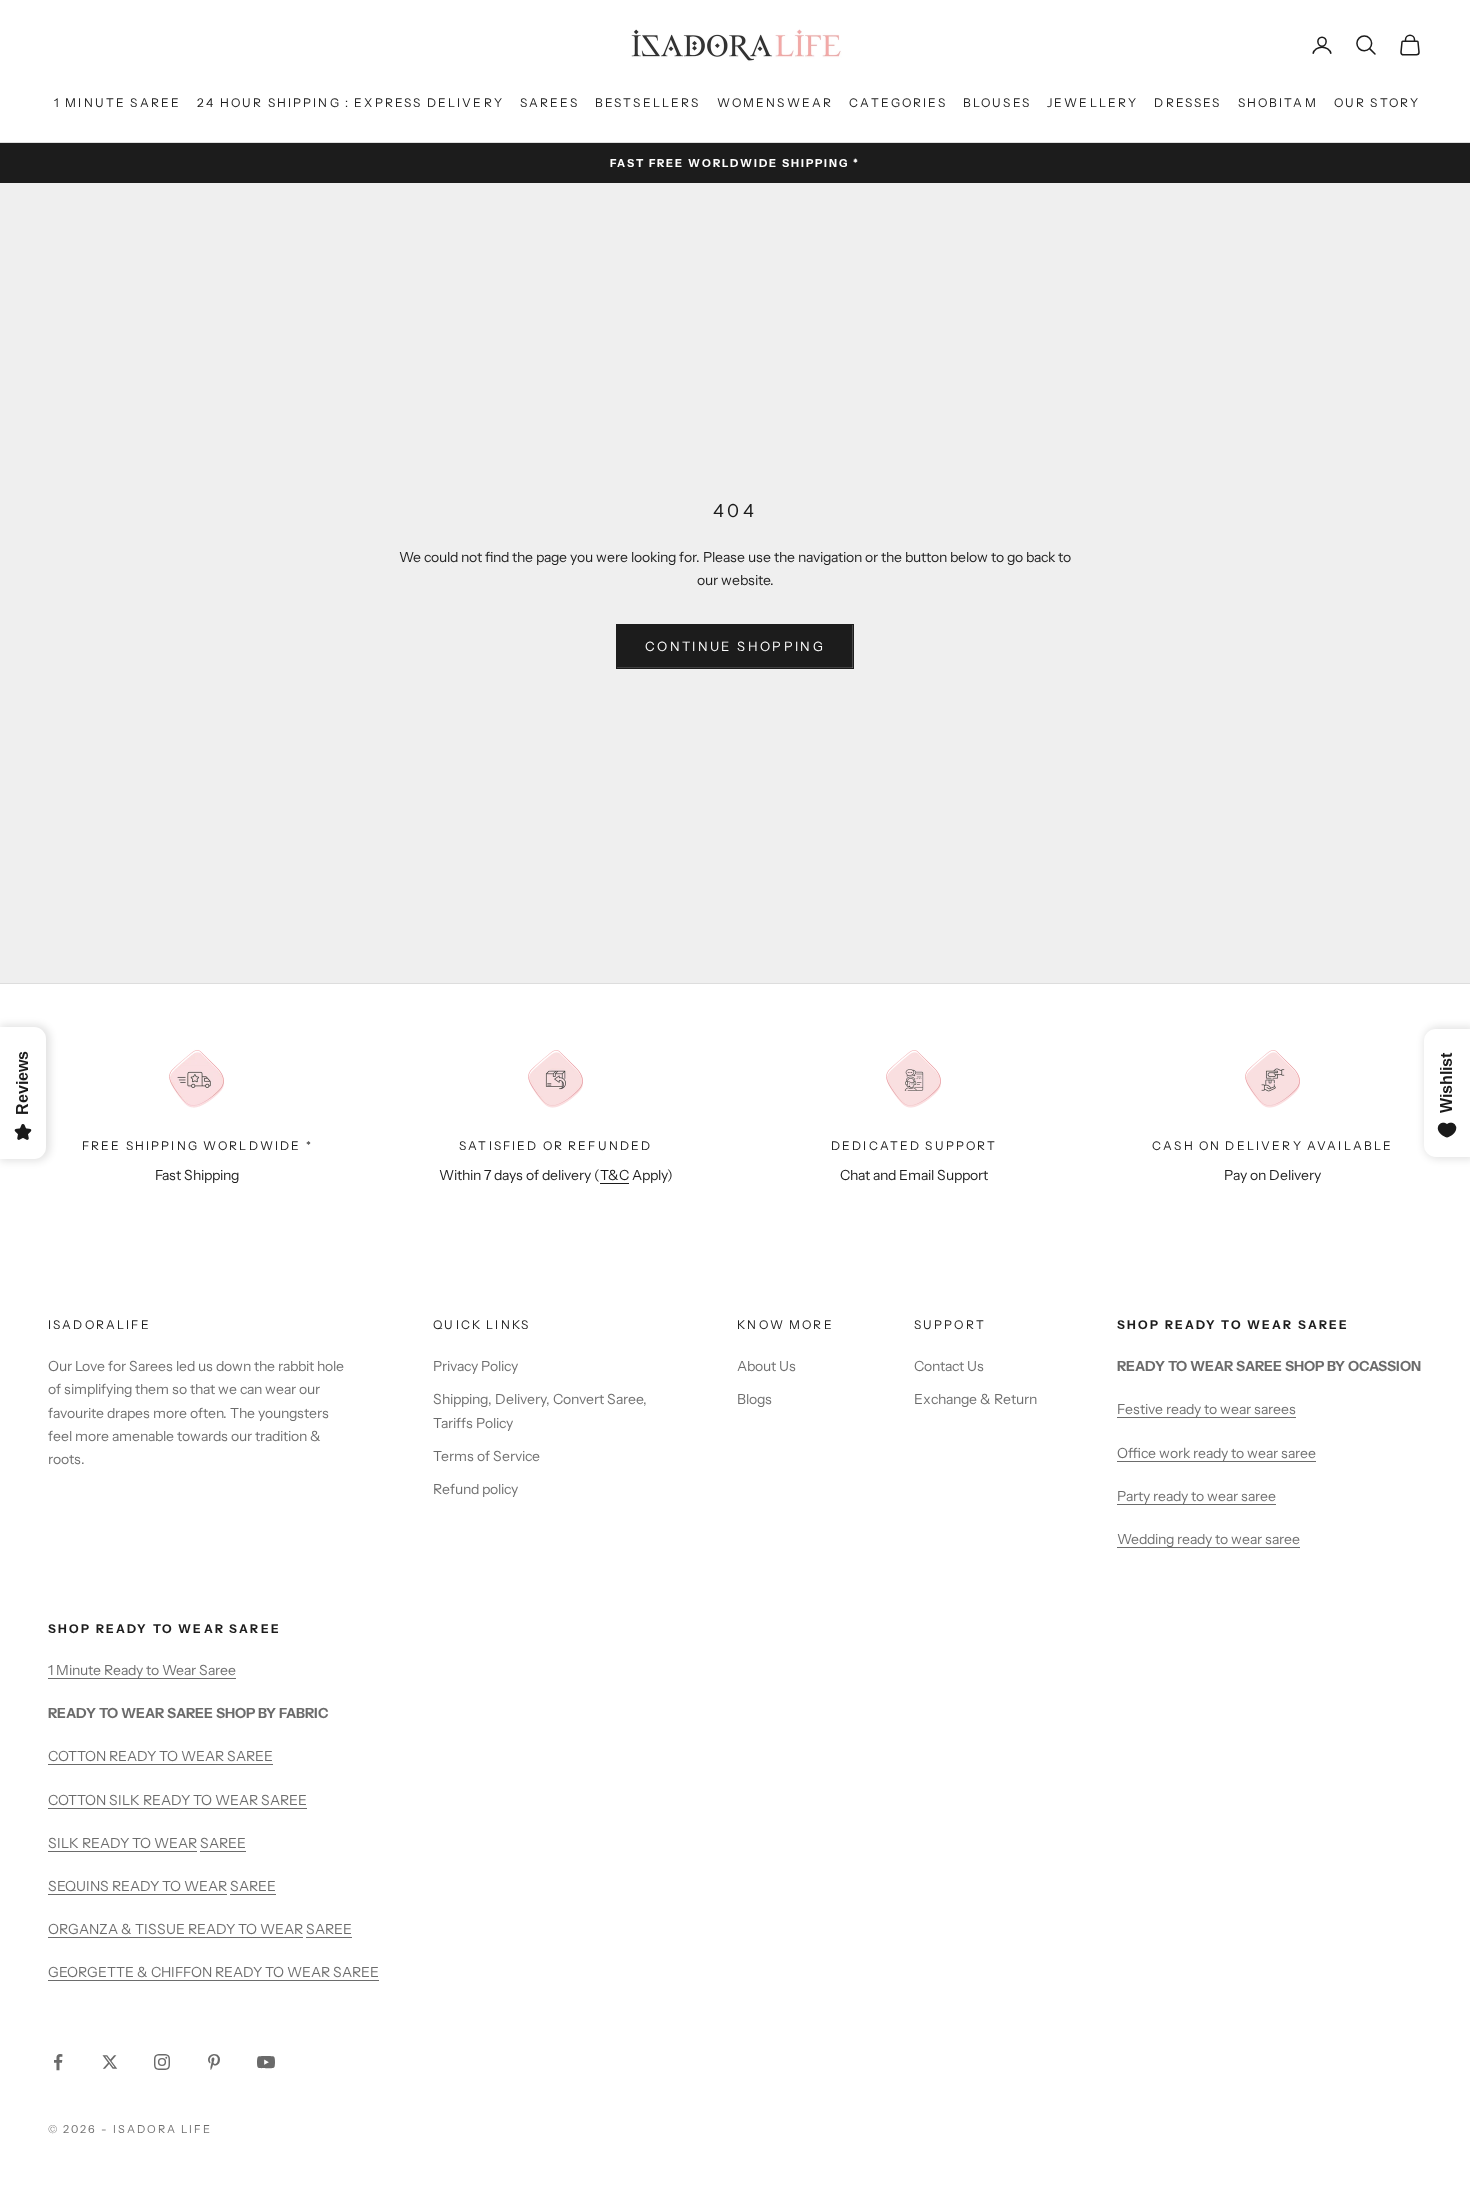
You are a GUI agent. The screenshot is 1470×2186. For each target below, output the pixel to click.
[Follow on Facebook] (58, 2062)
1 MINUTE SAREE (117, 102)
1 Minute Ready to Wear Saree (142, 1670)
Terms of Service (486, 1456)
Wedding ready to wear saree (1208, 1539)
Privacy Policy (475, 1366)
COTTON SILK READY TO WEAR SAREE (177, 1800)
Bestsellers (648, 102)
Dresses (1187, 102)
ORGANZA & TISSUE (118, 1929)
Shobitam (1278, 102)
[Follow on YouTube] (266, 2062)
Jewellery (1092, 102)
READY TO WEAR (139, 1843)
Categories (898, 102)
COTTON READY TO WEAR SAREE (160, 1756)
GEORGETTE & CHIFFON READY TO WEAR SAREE (213, 1972)
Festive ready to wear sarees (1206, 1409)
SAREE (223, 1843)
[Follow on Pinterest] (214, 2062)
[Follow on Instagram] (162, 2062)
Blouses (997, 102)
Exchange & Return (975, 1399)
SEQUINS (80, 1886)
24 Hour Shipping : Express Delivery (350, 102)
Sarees (549, 102)
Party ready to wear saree (1196, 1496)
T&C (614, 1175)
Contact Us (949, 1366)
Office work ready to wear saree (1216, 1453)
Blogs (754, 1399)
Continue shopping (735, 646)
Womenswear (775, 102)
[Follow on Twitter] (110, 2062)
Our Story (1377, 102)
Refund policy (475, 1489)
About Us (766, 1366)
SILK (65, 1843)
